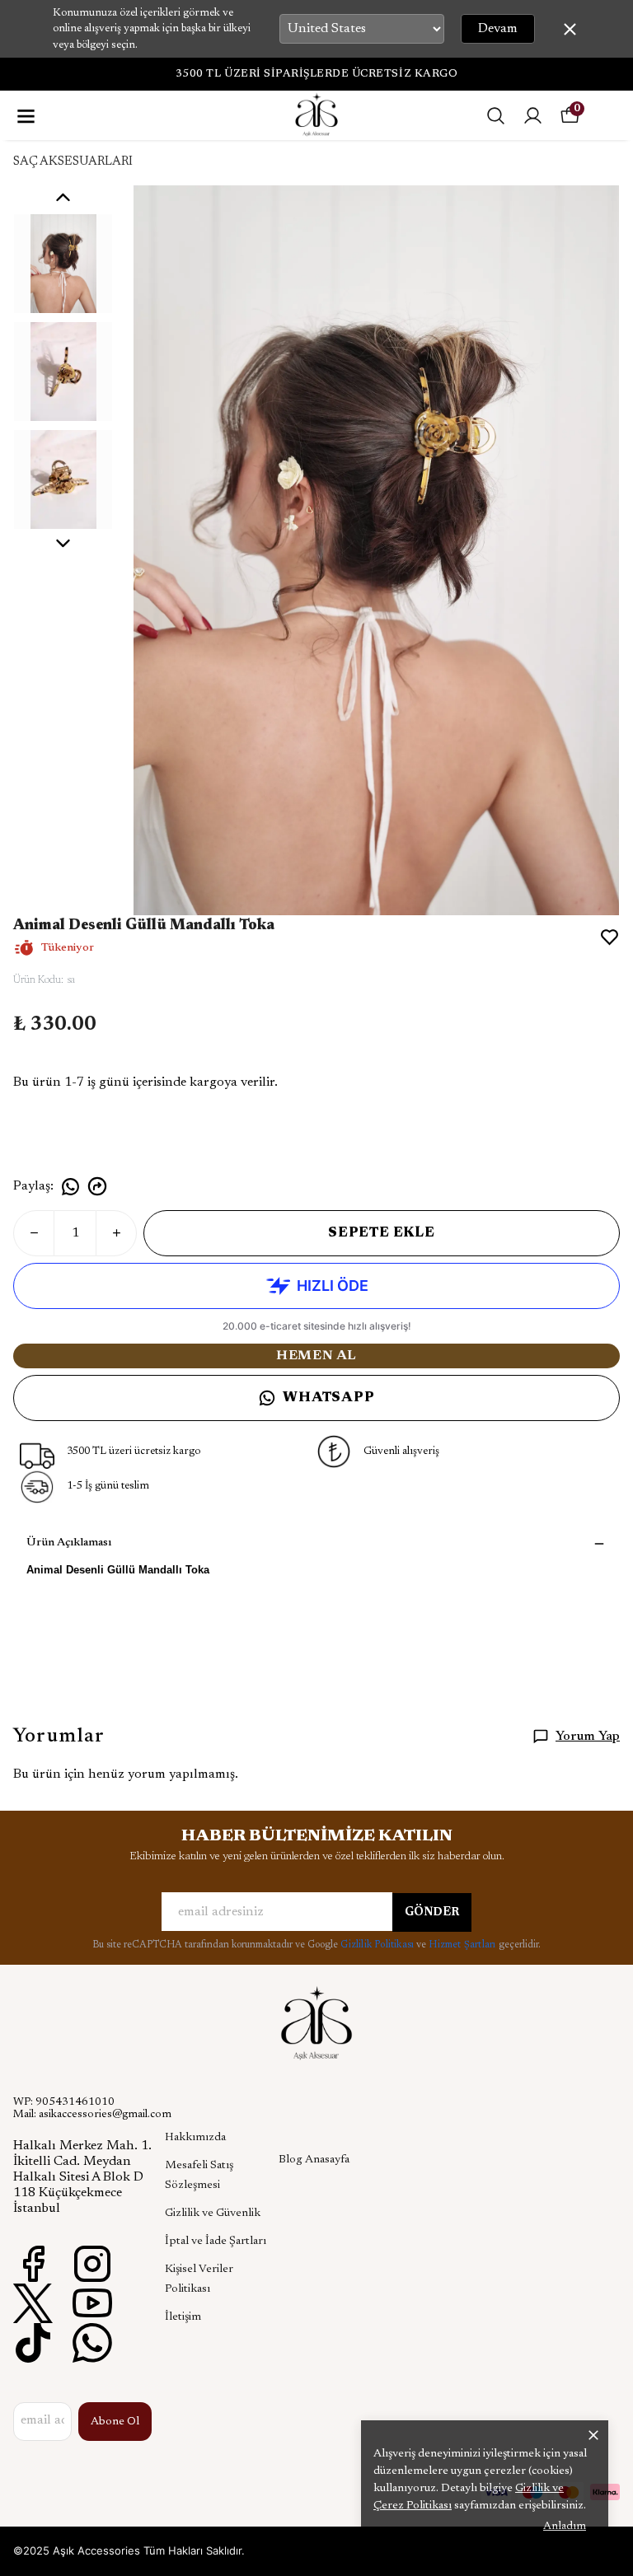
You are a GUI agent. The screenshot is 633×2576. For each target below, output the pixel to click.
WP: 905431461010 (64, 2102)
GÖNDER (432, 1913)
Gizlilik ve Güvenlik (213, 2214)
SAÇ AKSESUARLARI (73, 162)
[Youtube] (92, 2303)
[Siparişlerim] (533, 116)
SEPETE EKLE (382, 1233)
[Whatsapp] (92, 2343)
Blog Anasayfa (314, 2160)
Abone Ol (115, 2422)
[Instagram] (92, 2264)
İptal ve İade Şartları (216, 2242)
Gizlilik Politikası (378, 1945)
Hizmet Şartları (463, 1945)
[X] (33, 2303)
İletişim (183, 2317)
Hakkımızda (195, 2138)
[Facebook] (33, 2264)
